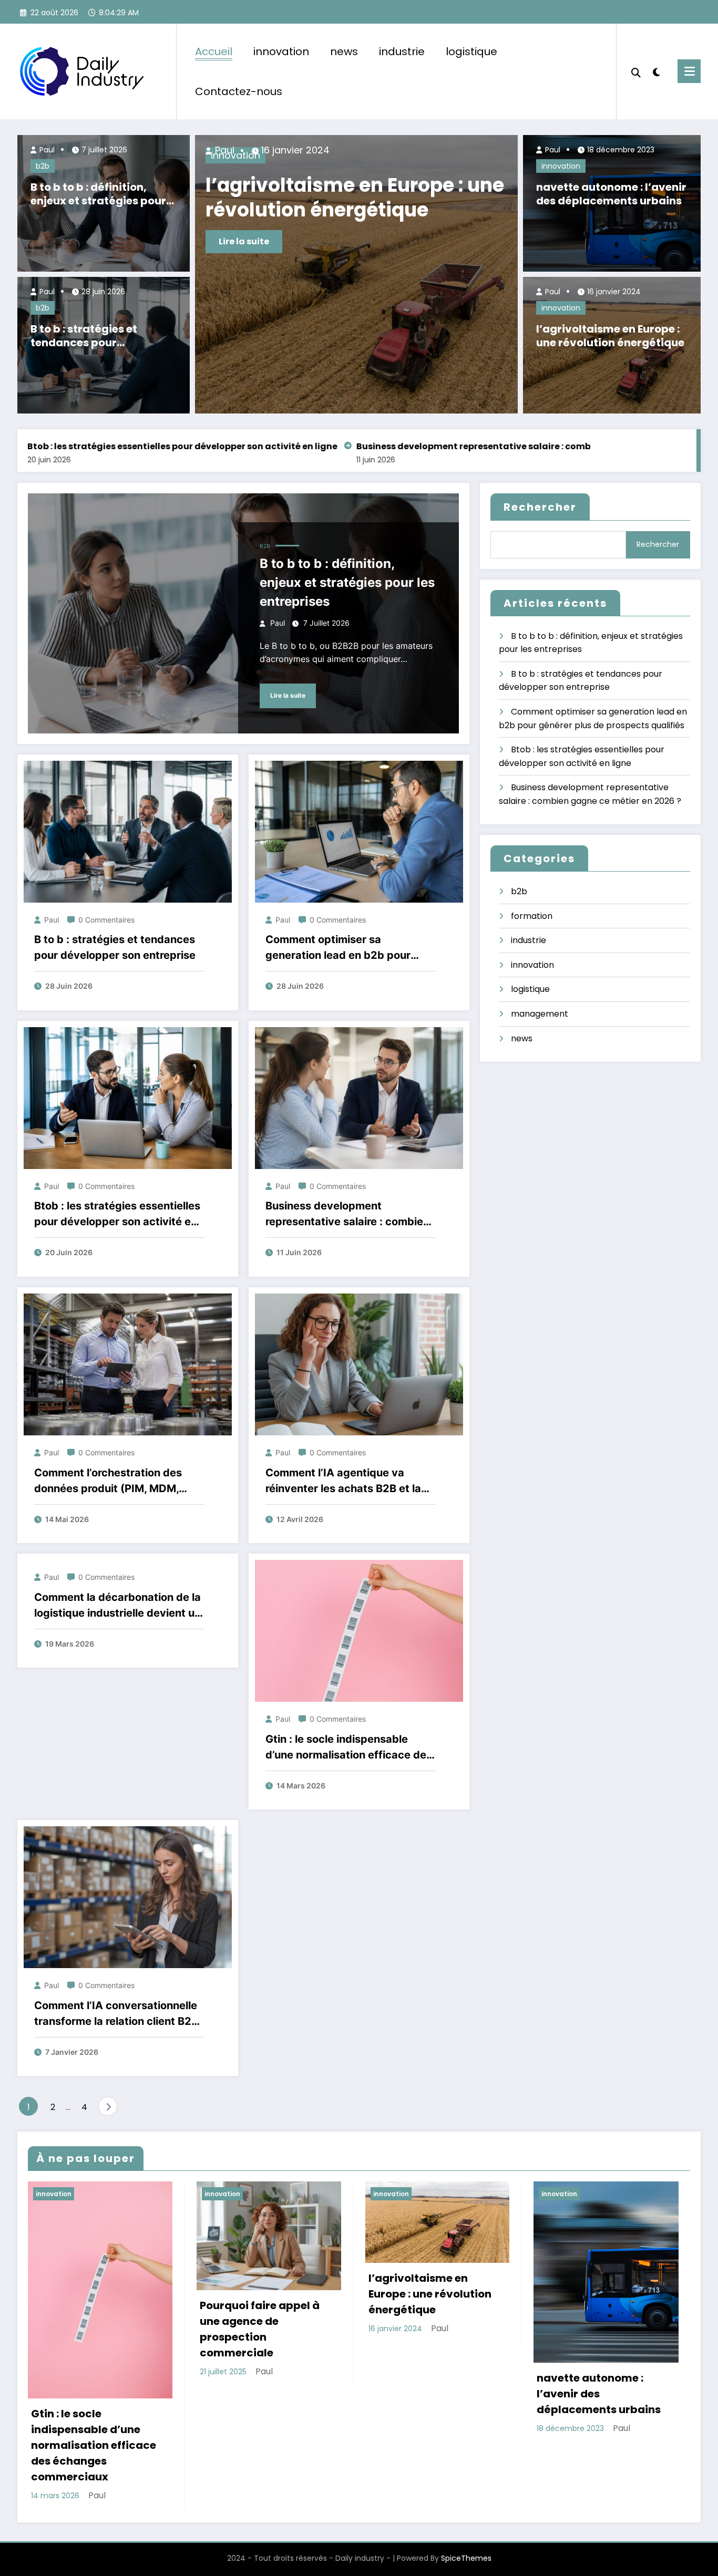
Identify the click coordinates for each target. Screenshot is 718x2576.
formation (532, 916)
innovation (281, 51)
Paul (46, 150)
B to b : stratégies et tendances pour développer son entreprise (102, 336)
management (540, 1014)
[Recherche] (636, 71)
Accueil (214, 51)
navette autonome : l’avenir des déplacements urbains (611, 194)
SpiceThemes (466, 2558)
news (344, 51)
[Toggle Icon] (689, 71)
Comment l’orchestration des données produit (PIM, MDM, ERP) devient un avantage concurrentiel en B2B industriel (112, 1481)
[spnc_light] (657, 71)
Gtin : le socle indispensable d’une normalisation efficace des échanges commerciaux (346, 198)
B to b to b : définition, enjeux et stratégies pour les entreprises (98, 194)
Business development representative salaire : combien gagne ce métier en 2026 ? (357, 446)
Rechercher (540, 507)
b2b (43, 166)
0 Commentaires (106, 920)
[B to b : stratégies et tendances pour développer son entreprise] (128, 831)
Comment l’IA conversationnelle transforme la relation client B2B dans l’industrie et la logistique (116, 2014)
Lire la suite (244, 241)
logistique (471, 51)
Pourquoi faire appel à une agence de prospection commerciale (260, 2329)
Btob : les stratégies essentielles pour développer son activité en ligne (117, 1214)
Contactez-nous (239, 91)
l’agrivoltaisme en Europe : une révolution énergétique (610, 336)
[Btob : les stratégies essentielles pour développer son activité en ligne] (128, 1097)
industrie (402, 51)
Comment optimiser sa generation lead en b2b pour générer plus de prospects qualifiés (338, 948)
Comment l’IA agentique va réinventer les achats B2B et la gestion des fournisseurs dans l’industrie (343, 1481)
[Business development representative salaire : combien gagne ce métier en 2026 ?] (359, 1097)
